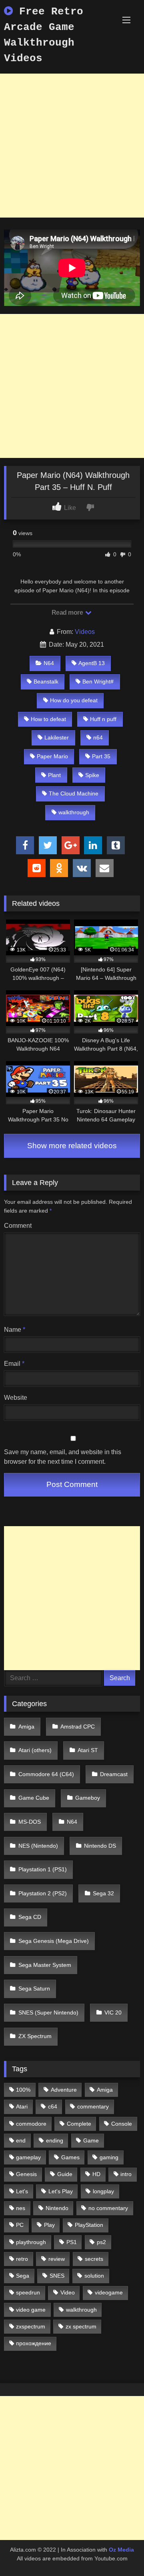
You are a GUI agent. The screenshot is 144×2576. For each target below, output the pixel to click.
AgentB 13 (92, 663)
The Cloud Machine (74, 793)
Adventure (64, 2090)
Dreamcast (114, 1774)
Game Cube (34, 1798)
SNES (57, 2276)
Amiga (26, 1727)
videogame (109, 2292)
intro (126, 2174)
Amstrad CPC (78, 1727)
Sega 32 (103, 1893)
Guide (65, 2174)
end (21, 2140)
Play (49, 2225)
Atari (22, 2106)
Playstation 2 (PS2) (43, 1893)
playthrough (31, 2242)
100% (23, 2090)
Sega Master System (45, 1965)
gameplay (28, 2157)
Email (14, 1364)
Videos (85, 632)
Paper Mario (52, 756)
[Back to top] (119, 2552)
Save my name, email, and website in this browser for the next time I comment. (63, 1457)
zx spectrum (81, 2326)
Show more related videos (72, 1146)
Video (68, 2292)
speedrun (28, 2292)
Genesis (26, 2174)
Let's (22, 2191)
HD (96, 2174)
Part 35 (101, 756)
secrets (94, 2259)
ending (55, 2140)
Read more (68, 613)
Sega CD (30, 1917)
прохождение (34, 2343)
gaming (109, 2157)
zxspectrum (31, 2326)
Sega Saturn (34, 1988)
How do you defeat (74, 700)
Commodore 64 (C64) (46, 1774)
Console (122, 2124)
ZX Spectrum (35, 2036)
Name (15, 1330)
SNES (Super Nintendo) (48, 2012)
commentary (93, 2106)
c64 (53, 2106)
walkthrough (74, 812)
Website (16, 1398)
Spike (92, 775)
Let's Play (61, 2191)
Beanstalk (46, 681)
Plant (54, 775)
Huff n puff (103, 719)
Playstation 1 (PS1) (43, 1869)
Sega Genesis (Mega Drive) (54, 1941)
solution (94, 2276)
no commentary (108, 2208)
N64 (49, 663)
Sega (23, 2276)
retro (22, 2259)
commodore (31, 2124)
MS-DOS (30, 1822)
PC (20, 2225)
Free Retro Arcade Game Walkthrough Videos (44, 35)
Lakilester (57, 737)
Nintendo (57, 2208)
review (57, 2259)
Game (91, 2140)
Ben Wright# (98, 681)
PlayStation (89, 2225)
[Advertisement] (72, 146)
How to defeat (48, 719)
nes (21, 2208)
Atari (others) (35, 1750)
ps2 (101, 2242)
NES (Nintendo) (38, 1846)
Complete (79, 2124)
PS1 (72, 2242)
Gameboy (88, 1798)
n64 (98, 737)
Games (70, 2157)
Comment (18, 1226)
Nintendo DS (100, 1846)
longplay (103, 2191)
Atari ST (88, 1750)
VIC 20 (113, 2012)
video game (31, 2310)
